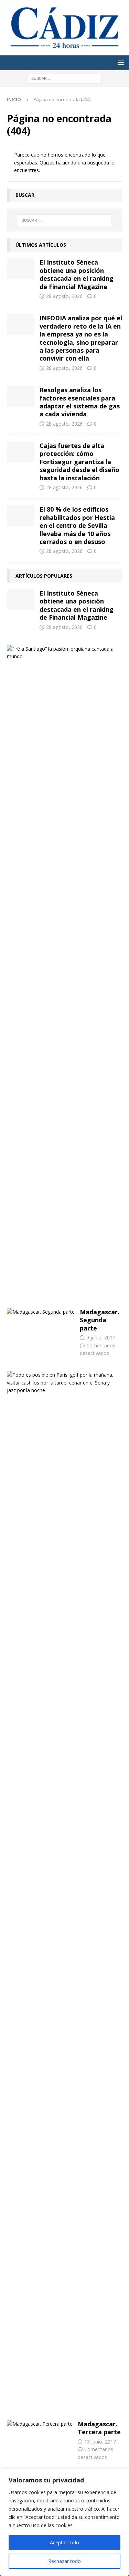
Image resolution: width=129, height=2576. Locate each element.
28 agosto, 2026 (64, 296)
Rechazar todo (64, 2561)
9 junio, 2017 (101, 1338)
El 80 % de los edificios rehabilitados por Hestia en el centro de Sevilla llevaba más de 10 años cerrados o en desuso (77, 525)
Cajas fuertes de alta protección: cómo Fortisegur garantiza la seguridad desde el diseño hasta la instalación (79, 462)
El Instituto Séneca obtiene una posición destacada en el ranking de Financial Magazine (77, 274)
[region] (64, 2522)
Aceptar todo (64, 2542)
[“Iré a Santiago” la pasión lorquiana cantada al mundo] (62, 653)
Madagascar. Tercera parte (99, 2428)
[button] (120, 62)
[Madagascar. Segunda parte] (41, 1312)
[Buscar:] (64, 78)
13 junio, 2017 (100, 2442)
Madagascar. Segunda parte (100, 1320)
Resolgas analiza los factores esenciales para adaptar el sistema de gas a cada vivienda (80, 402)
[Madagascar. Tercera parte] (40, 2424)
